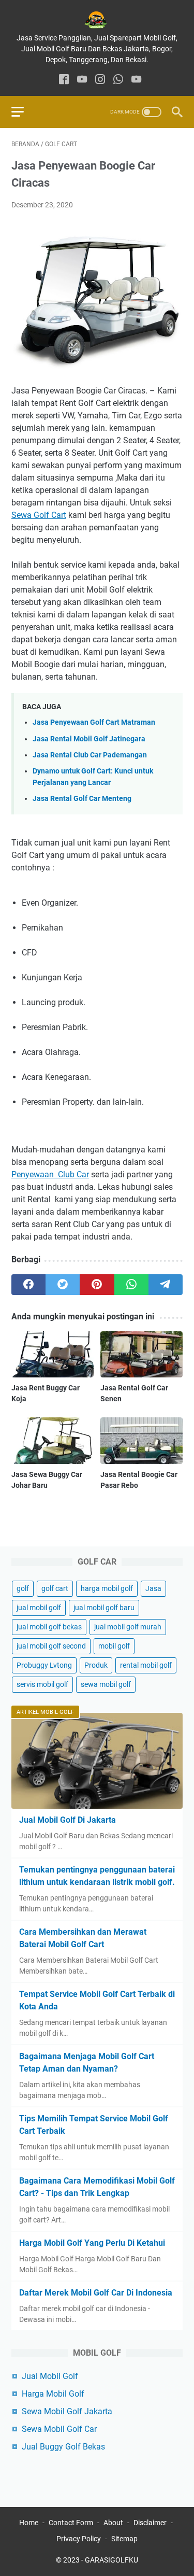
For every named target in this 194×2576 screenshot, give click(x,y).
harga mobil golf (107, 1588)
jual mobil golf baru (104, 1608)
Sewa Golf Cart (39, 515)
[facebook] (64, 80)
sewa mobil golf (106, 1684)
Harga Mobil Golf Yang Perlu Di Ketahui (92, 2243)
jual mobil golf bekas (49, 1627)
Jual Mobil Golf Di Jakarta (68, 1820)
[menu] (24, 112)
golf (23, 1588)
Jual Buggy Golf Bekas (63, 2447)
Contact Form (71, 2523)
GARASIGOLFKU (111, 2560)
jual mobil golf (39, 1608)
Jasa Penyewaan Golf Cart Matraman (94, 722)
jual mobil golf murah (128, 1627)
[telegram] (166, 1285)
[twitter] (63, 1285)
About (113, 2523)
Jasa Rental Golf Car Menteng (82, 799)
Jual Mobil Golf (50, 2376)
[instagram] (100, 80)
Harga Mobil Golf (53, 2394)
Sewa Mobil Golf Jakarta (67, 2411)
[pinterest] (97, 1285)
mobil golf (114, 1646)
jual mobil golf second (51, 1646)
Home (29, 2523)
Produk (96, 1665)
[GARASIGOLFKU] (97, 20)
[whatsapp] (118, 80)
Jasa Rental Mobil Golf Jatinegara (89, 739)
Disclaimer (150, 2523)
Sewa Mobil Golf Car (59, 2429)
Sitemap (124, 2539)
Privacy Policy (79, 2539)
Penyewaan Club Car (50, 1174)
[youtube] (82, 80)
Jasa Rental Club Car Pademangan (90, 755)
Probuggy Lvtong (44, 1665)
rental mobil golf (146, 1665)
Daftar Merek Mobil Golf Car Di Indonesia (96, 2293)
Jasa (153, 1588)
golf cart (55, 1588)
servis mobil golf (42, 1684)
